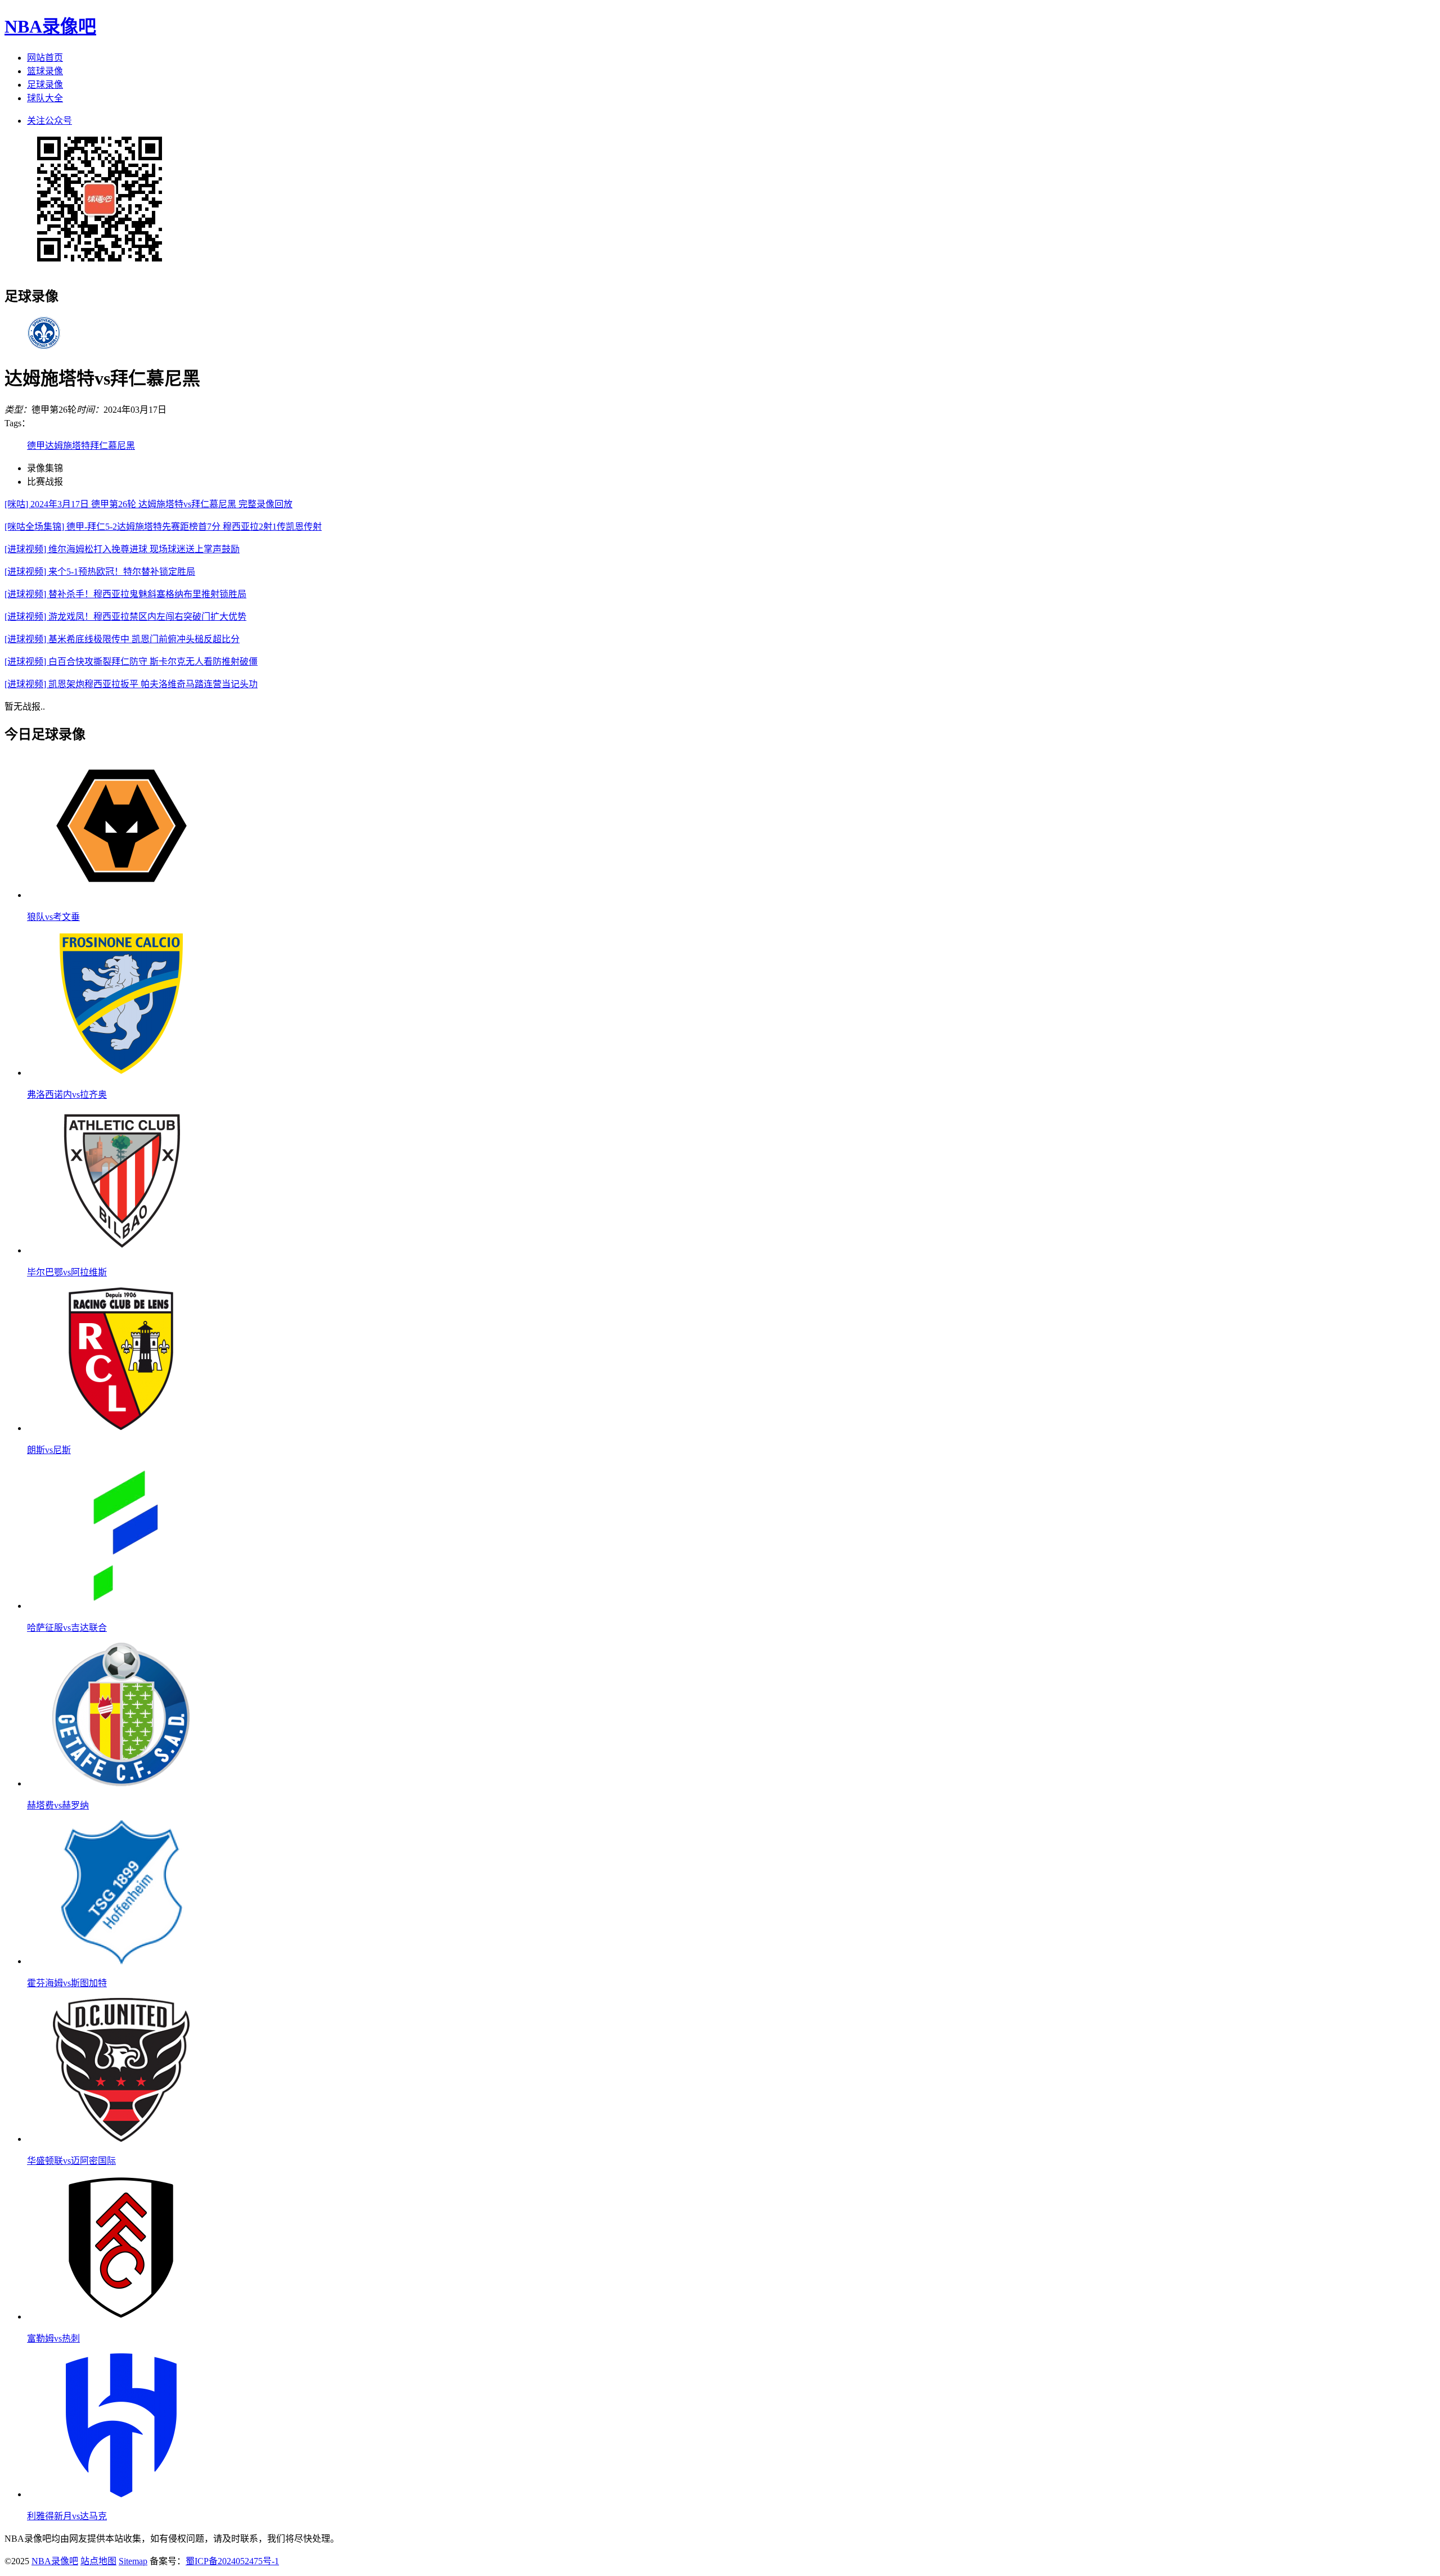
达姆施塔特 (67, 446)
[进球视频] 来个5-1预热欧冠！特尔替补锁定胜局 (100, 572)
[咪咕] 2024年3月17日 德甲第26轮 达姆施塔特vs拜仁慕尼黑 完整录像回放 (148, 504)
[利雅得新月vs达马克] (121, 2494)
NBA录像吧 (50, 26)
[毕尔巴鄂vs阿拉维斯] (121, 1250)
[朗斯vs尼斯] (121, 1428)
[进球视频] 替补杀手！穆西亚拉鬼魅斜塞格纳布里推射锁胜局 (125, 594)
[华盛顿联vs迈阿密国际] (121, 2139)
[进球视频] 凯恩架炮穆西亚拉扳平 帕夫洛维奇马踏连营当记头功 (131, 684)
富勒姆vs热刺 (53, 2338)
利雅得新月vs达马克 (67, 2516)
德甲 (36, 446)
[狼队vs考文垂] (121, 895)
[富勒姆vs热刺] (121, 2316)
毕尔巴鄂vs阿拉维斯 (67, 1272)
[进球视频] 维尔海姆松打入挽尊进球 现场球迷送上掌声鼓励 (122, 549)
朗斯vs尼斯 (49, 1450)
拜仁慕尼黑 (112, 446)
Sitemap (133, 2561)
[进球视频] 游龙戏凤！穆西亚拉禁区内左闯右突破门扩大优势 (125, 617)
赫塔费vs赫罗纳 (58, 1805)
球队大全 (45, 98)
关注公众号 (49, 121)
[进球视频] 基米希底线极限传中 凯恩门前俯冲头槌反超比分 (122, 639)
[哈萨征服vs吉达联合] (121, 1606)
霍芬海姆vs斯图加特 (67, 1983)
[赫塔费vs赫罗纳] (121, 1783)
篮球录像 (45, 71)
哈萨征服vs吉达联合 (67, 1628)
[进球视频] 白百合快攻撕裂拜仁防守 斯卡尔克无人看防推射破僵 (131, 662)
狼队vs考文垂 (53, 917)
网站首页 (45, 58)
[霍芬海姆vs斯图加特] (121, 1961)
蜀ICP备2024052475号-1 (232, 2561)
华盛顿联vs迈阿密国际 (71, 2161)
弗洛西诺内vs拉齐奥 (67, 1095)
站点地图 (98, 2561)
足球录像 (45, 85)
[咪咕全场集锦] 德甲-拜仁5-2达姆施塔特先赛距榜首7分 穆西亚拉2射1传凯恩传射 (163, 527)
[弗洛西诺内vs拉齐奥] (121, 1073)
